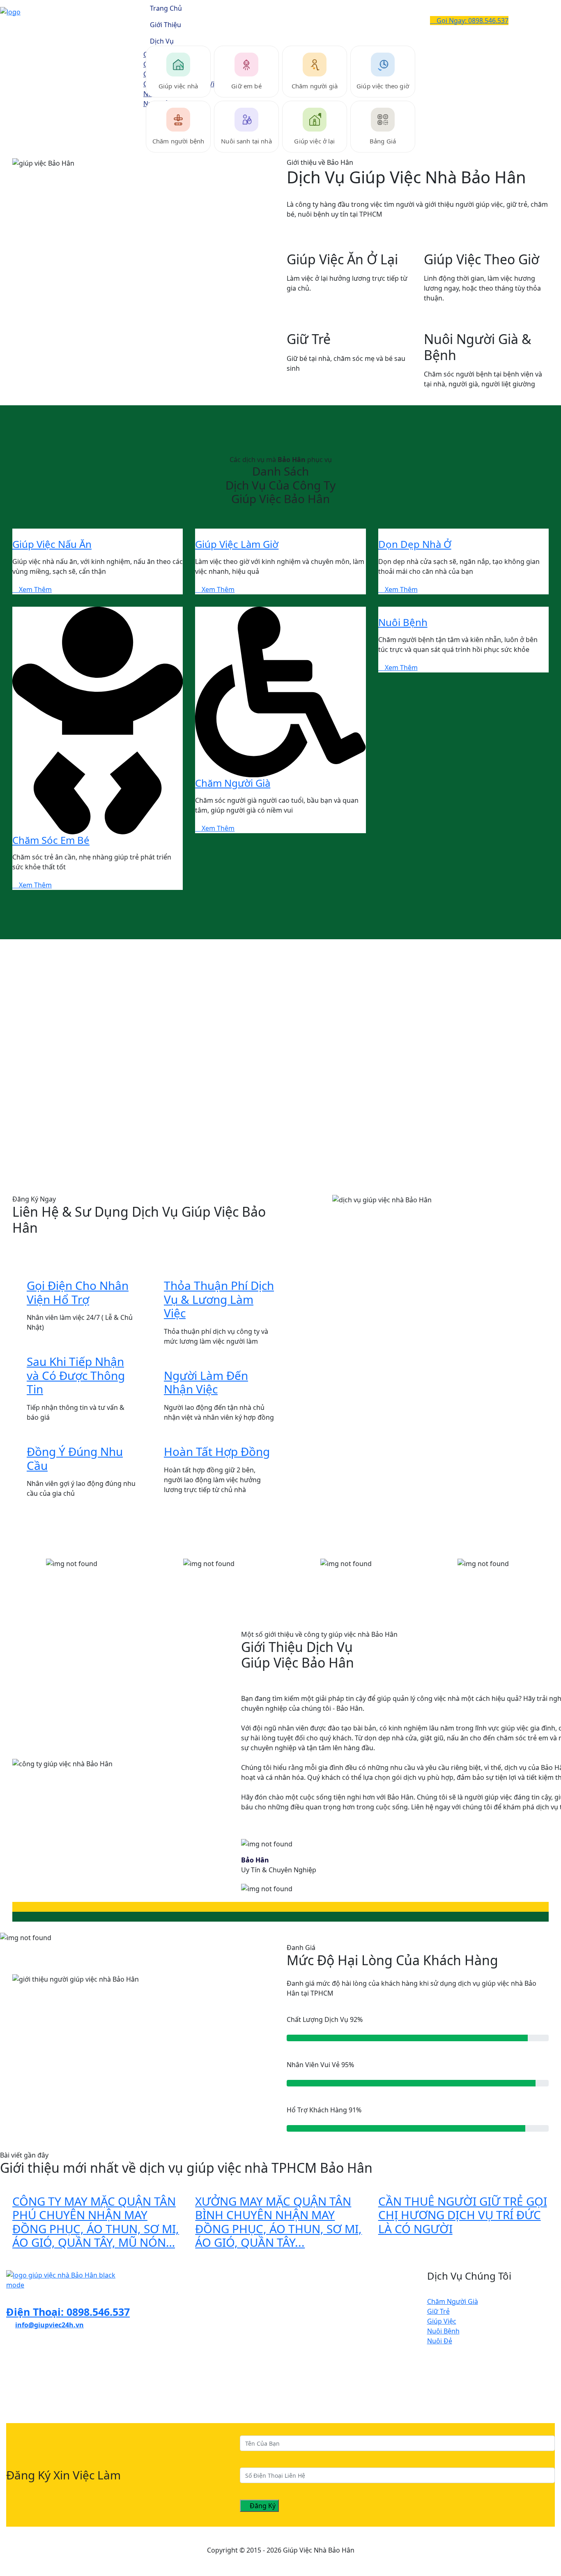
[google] (28, 2369)
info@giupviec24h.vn (49, 2325)
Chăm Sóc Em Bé (51, 840)
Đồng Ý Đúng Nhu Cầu (75, 1458)
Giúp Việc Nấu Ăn (52, 544)
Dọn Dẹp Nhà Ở (415, 544)
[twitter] (15, 2369)
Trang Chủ (166, 8)
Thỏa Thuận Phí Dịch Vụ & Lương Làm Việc (219, 1299)
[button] (280, 1907)
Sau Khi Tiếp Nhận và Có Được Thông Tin (76, 1375)
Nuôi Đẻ (440, 2341)
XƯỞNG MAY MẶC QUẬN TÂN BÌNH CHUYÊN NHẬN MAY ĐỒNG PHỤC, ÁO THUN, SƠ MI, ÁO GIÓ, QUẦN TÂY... (278, 2222)
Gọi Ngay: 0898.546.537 (472, 21)
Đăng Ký (262, 2506)
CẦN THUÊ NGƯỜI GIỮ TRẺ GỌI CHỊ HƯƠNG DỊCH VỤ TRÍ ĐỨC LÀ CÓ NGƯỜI (463, 2215)
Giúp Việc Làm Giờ (237, 544)
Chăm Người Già (233, 783)
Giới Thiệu (166, 25)
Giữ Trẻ (438, 2311)
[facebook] (9, 2369)
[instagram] (22, 2369)
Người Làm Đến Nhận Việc (206, 1382)
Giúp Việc (442, 2321)
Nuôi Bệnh (403, 622)
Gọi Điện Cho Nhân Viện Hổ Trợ (78, 1292)
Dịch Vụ (162, 41)
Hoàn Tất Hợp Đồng (217, 1451)
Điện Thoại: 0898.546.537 (68, 2312)
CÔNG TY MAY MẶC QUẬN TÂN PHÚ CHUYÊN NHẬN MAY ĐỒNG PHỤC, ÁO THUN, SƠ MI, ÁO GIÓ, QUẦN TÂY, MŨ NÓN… (96, 2222)
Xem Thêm (34, 589)
